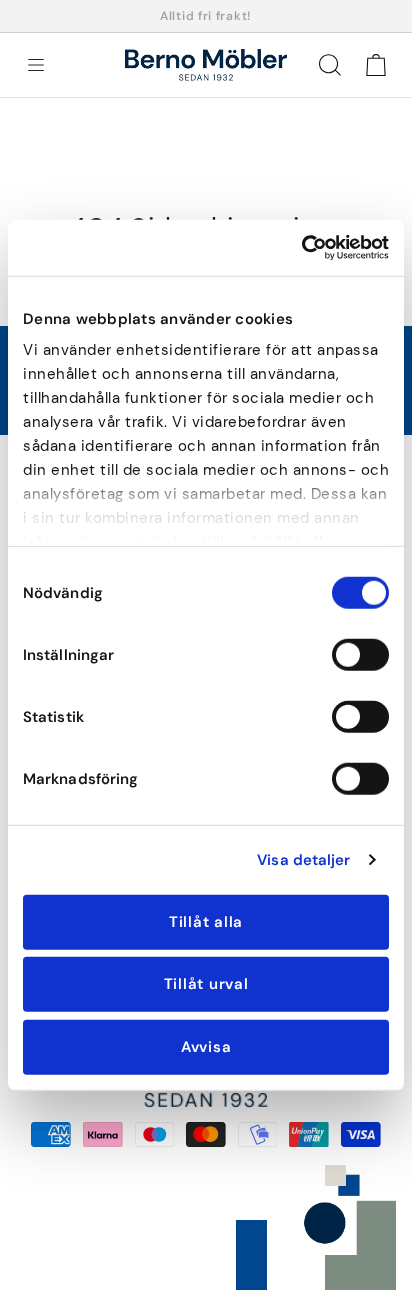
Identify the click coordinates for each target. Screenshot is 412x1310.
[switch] (360, 654)
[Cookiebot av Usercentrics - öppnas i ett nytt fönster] (301, 248)
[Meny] (36, 65)
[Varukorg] (376, 65)
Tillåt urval (206, 984)
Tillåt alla (206, 921)
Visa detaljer (303, 860)
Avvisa (206, 1046)
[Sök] (330, 65)
